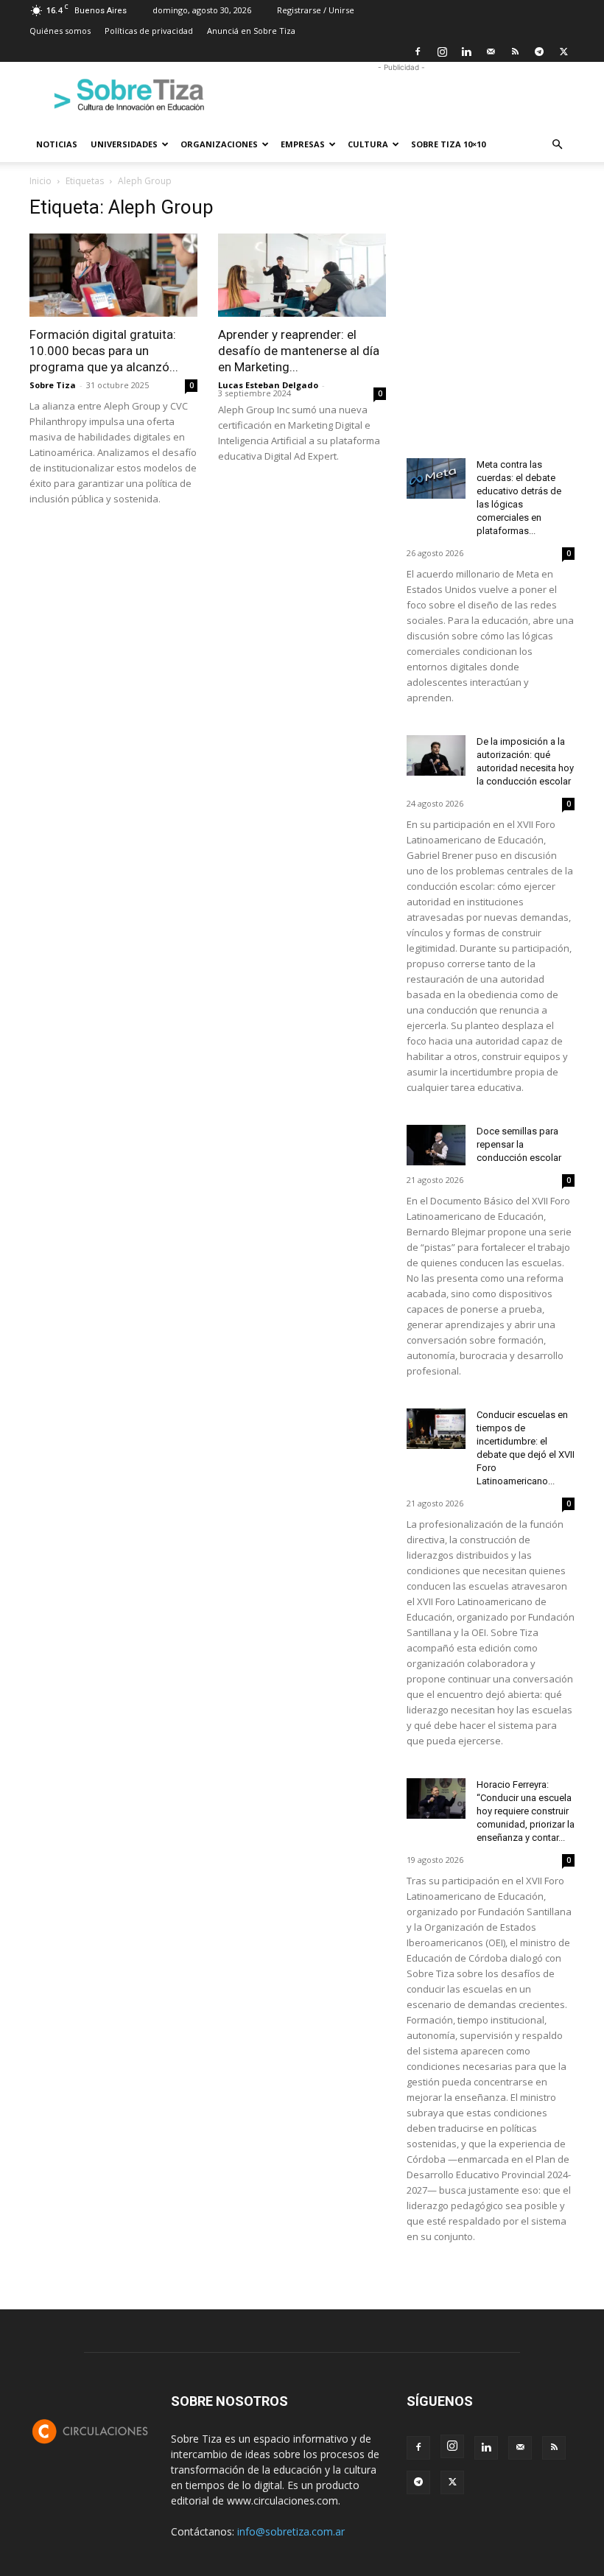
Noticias (57, 144)
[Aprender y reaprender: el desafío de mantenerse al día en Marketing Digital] (302, 275)
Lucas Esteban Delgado (268, 385)
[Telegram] (539, 52)
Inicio (41, 181)
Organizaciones (219, 144)
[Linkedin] (466, 52)
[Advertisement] (401, 94)
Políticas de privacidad (149, 31)
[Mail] (491, 52)
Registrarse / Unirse (316, 10)
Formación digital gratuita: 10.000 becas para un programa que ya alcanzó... (104, 351)
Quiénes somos (60, 31)
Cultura (368, 144)
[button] (557, 145)
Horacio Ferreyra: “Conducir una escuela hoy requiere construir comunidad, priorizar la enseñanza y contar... (526, 1811)
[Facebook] (418, 52)
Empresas (303, 144)
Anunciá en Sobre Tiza (251, 31)
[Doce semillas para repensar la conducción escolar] (436, 1145)
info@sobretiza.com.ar (291, 2531)
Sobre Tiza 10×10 (448, 144)
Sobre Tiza (53, 385)
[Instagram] (442, 52)
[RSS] (515, 52)
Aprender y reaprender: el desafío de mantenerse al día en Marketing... (299, 351)
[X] (563, 52)
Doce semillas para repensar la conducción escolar (519, 1144)
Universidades (124, 144)
